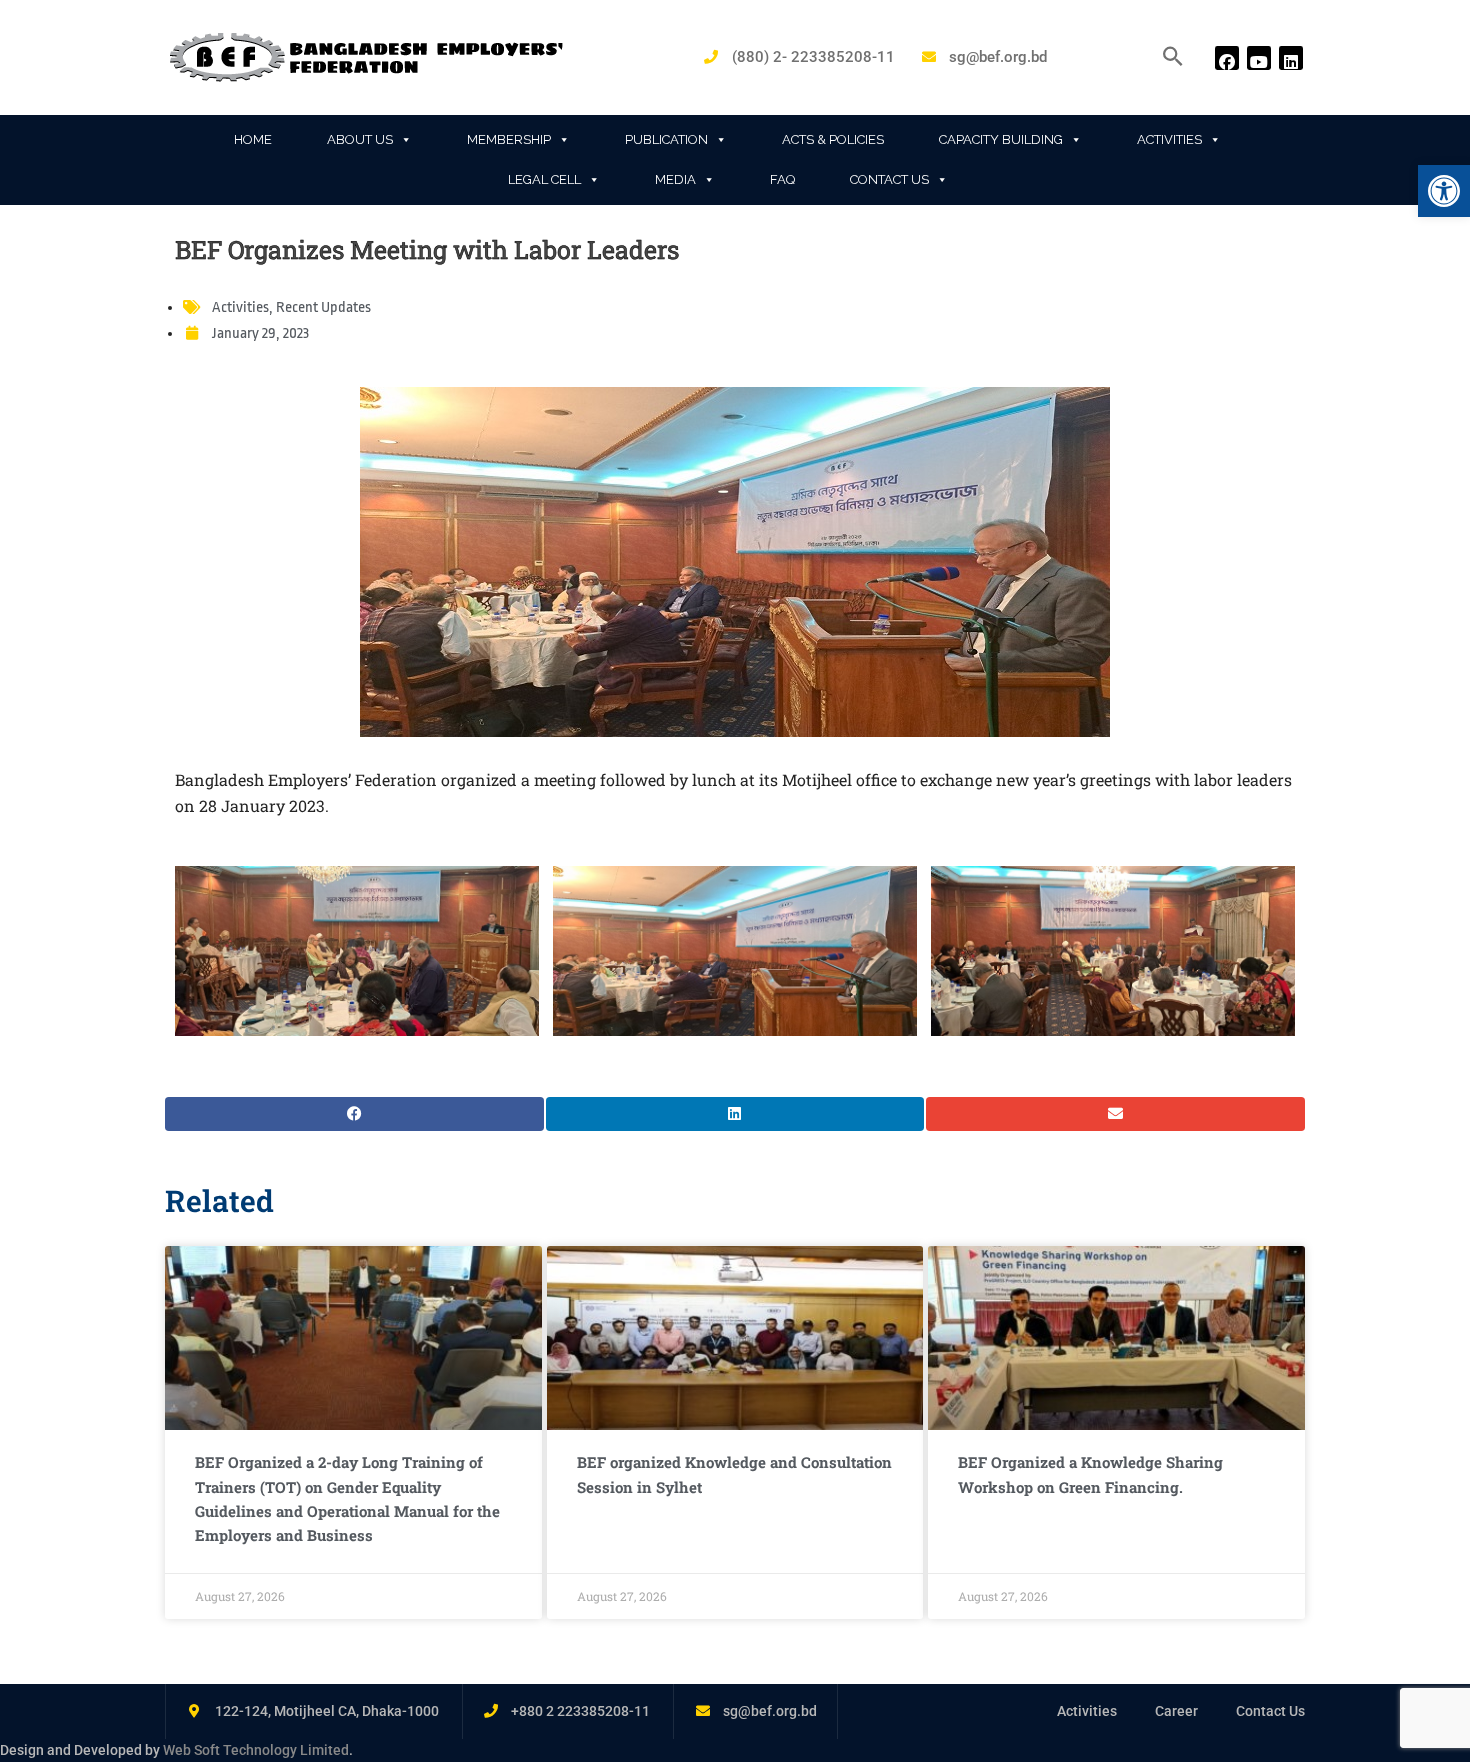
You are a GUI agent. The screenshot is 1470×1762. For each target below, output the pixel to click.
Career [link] (1176, 1711)
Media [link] (675, 179)
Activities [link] (1169, 139)
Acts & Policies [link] (833, 139)
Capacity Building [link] (1001, 139)
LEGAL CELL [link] (544, 179)
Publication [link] (666, 139)
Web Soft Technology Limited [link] (256, 1750)
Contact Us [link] (889, 179)
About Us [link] (360, 139)
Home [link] (253, 139)
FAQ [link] (782, 179)
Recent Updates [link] (323, 307)
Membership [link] (509, 139)
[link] (1444, 191)
